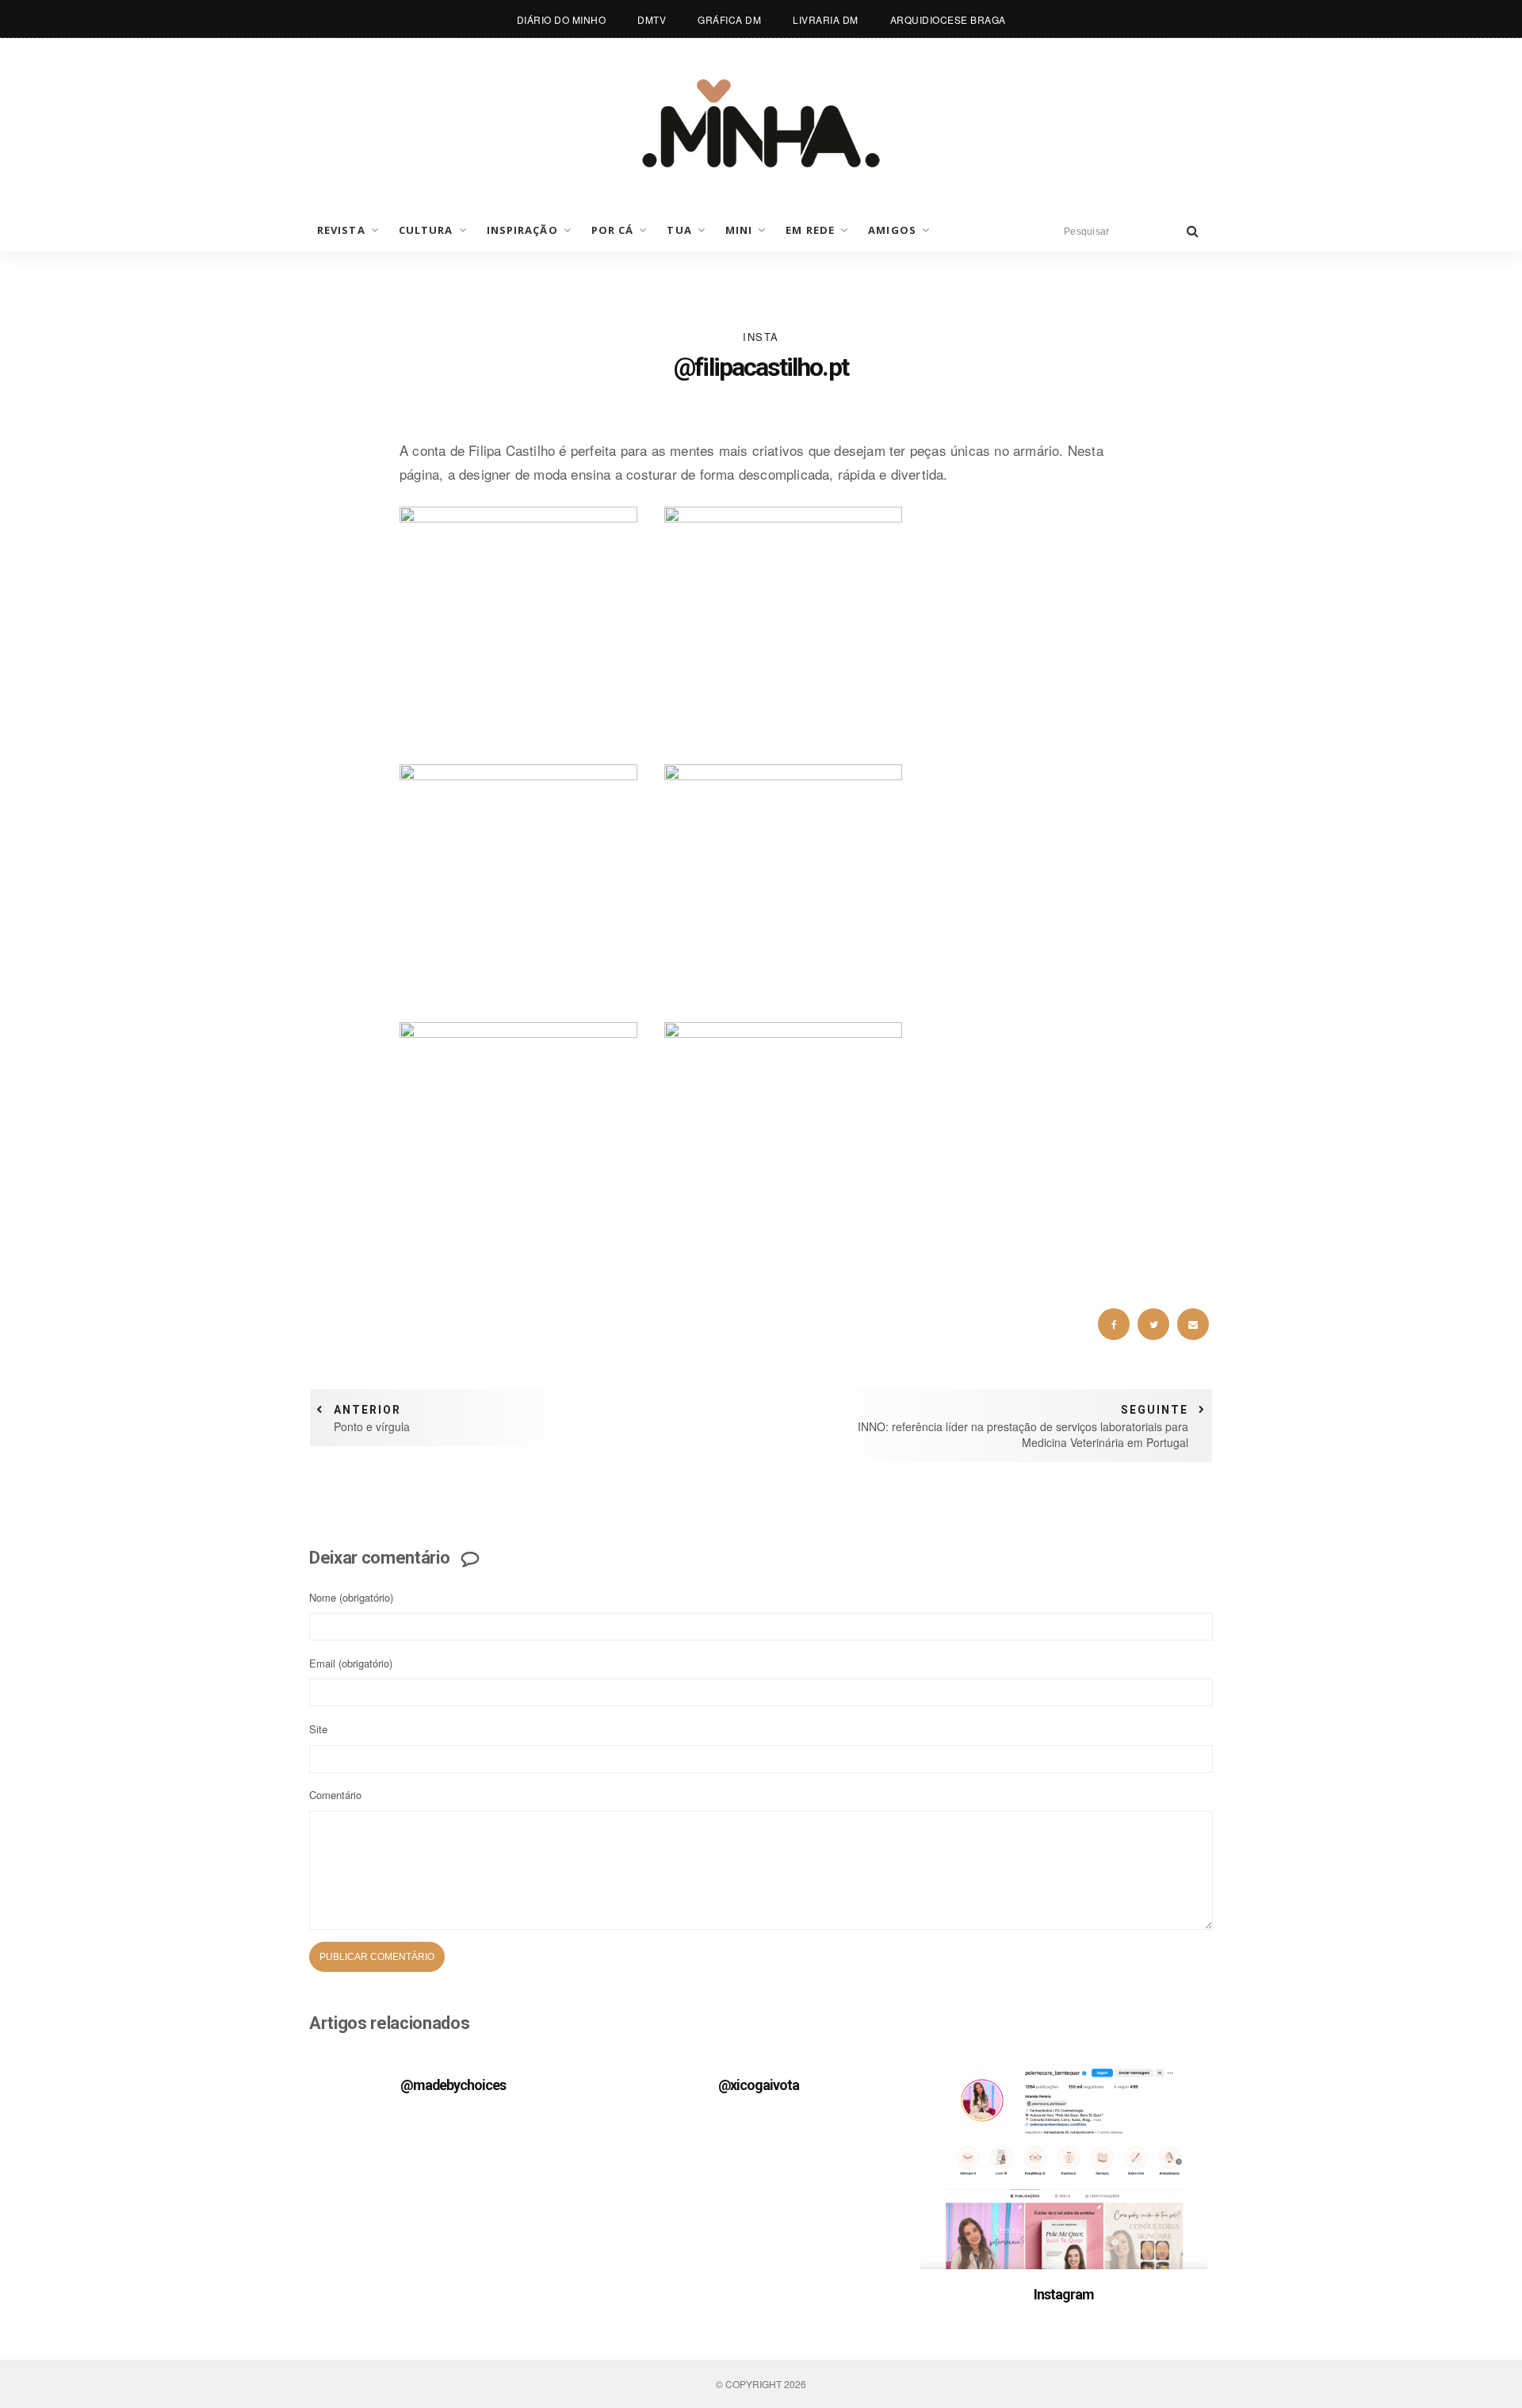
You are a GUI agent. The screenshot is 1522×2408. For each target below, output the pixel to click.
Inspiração (522, 230)
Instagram (1063, 2294)
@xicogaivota (759, 2085)
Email (351, 1663)
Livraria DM (826, 19)
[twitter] (1153, 1324)
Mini (739, 230)
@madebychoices (453, 2085)
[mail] (1193, 1324)
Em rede (810, 230)
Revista (341, 230)
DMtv (652, 19)
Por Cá (613, 230)
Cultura (426, 230)
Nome (351, 1597)
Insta (761, 337)
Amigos (892, 230)
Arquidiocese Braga (948, 19)
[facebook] (1114, 1324)
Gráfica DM (729, 19)
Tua (679, 230)
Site (318, 1729)
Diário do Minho (562, 19)
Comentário (335, 1795)
